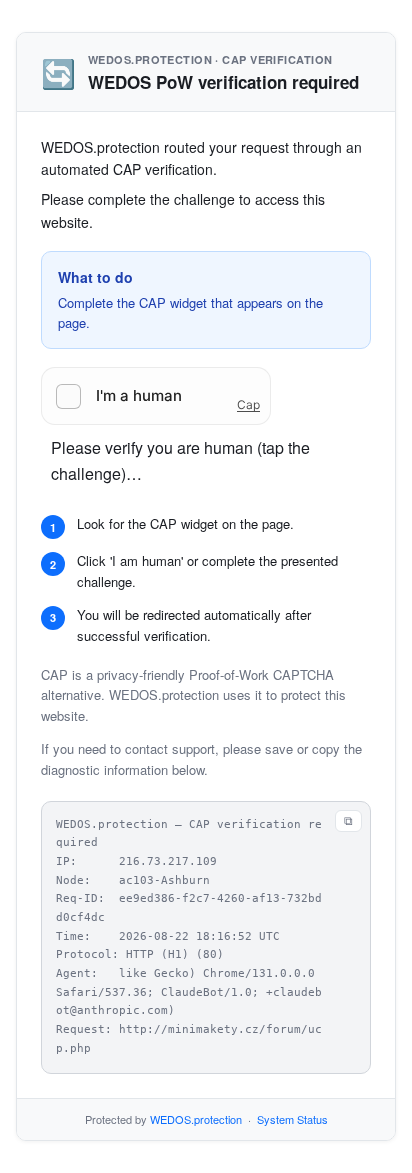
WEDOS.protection (196, 1119)
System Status (292, 1119)
